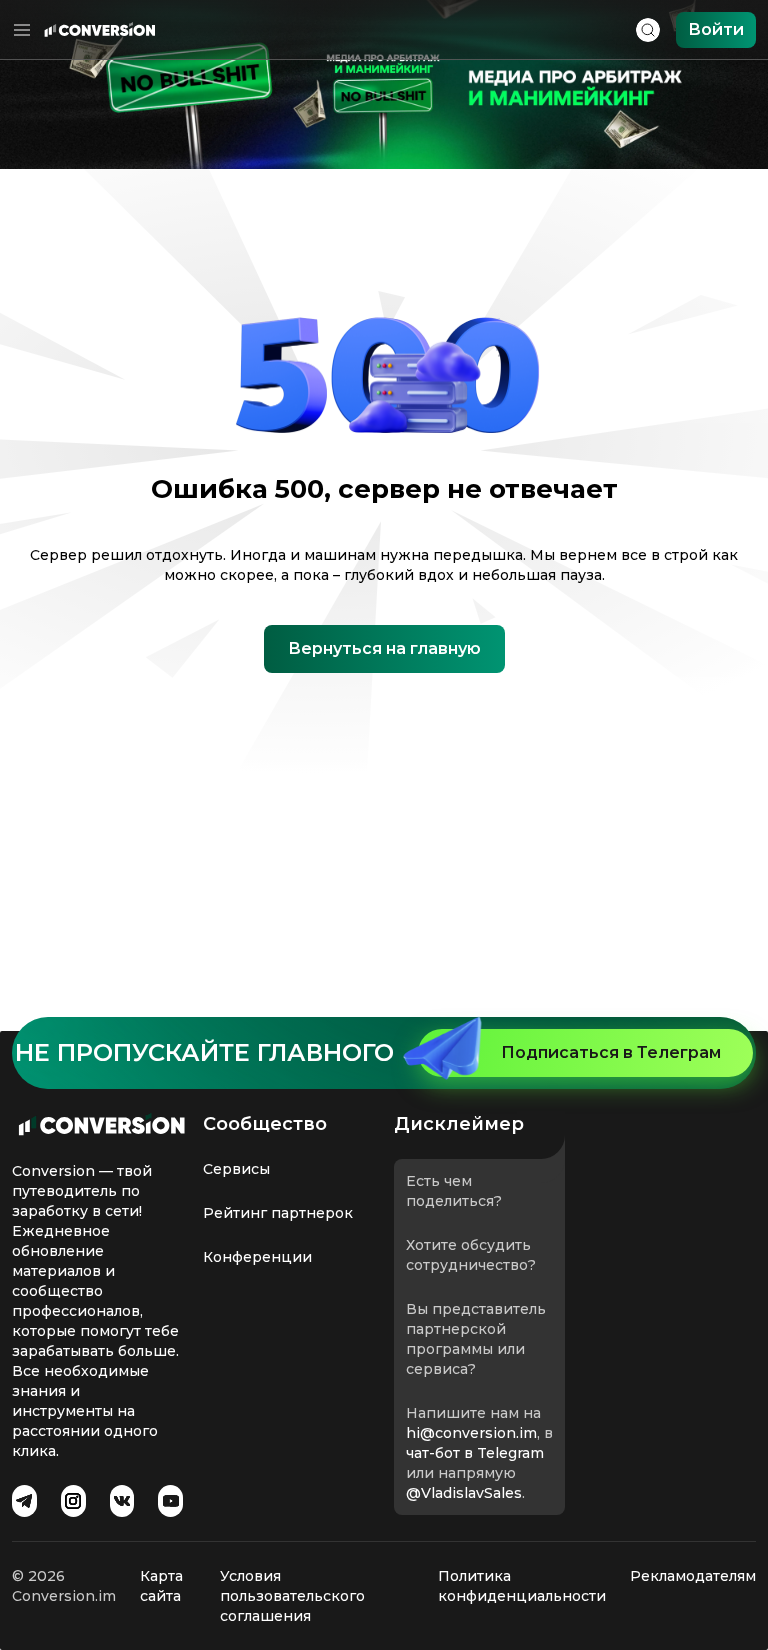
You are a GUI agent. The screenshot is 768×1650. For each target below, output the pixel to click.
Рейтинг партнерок (278, 1213)
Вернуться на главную (384, 648)
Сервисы (236, 1169)
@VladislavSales (464, 1493)
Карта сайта (161, 1586)
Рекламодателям (693, 1576)
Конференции (257, 1257)
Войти (716, 29)
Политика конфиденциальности (522, 1586)
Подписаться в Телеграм (611, 1052)
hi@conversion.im (471, 1433)
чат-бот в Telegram (475, 1453)
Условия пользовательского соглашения (292, 1596)
